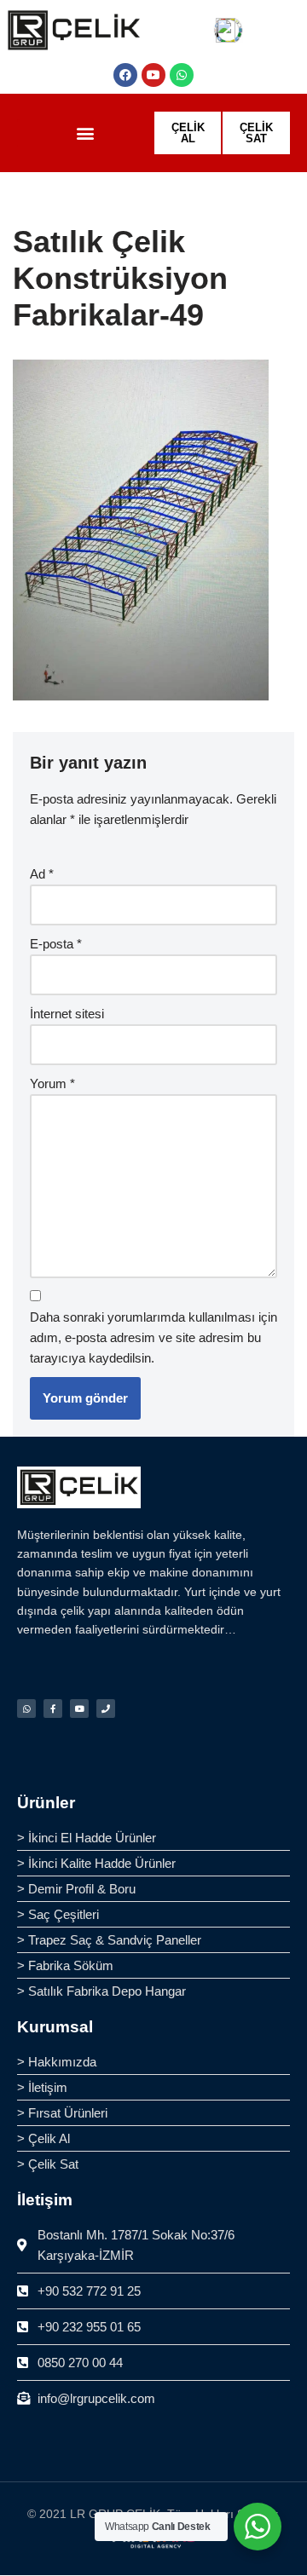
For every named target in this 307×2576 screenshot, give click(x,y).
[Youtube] (153, 75)
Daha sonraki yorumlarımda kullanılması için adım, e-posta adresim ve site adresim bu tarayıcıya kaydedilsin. (153, 1337)
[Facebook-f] (53, 1709)
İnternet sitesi (67, 1014)
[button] (85, 133)
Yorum (52, 1083)
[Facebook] (125, 75)
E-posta (56, 944)
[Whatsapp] (182, 75)
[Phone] (106, 1709)
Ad (42, 874)
